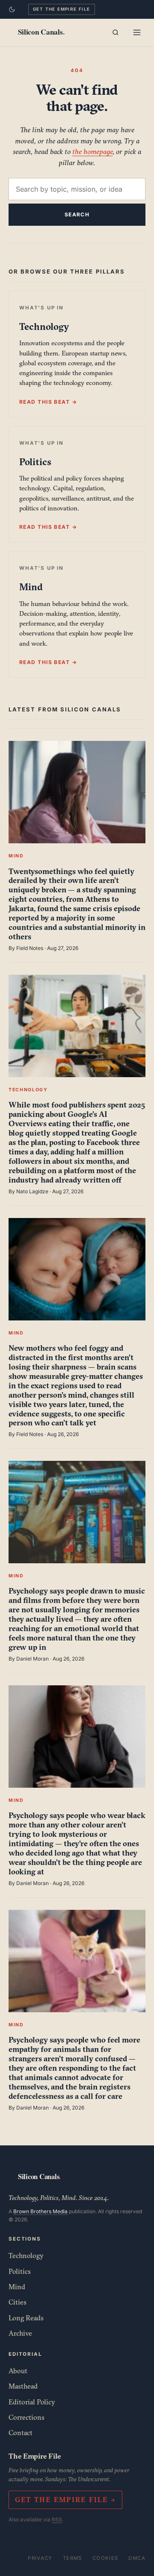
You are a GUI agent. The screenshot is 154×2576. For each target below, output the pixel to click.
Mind (17, 2287)
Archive (20, 2333)
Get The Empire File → (65, 2500)
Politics (20, 2271)
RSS (57, 2519)
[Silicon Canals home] (41, 32)
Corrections (27, 2417)
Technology (26, 2255)
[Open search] (115, 32)
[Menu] (137, 32)
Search (77, 214)
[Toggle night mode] (12, 9)
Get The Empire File (62, 9)
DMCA (137, 2558)
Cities (18, 2302)
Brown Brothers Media (40, 2211)
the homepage (92, 151)
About (18, 2371)
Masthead (23, 2386)
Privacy (40, 2558)
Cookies (105, 2558)
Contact (21, 2433)
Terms (73, 2558)
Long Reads (26, 2318)
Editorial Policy (32, 2402)
